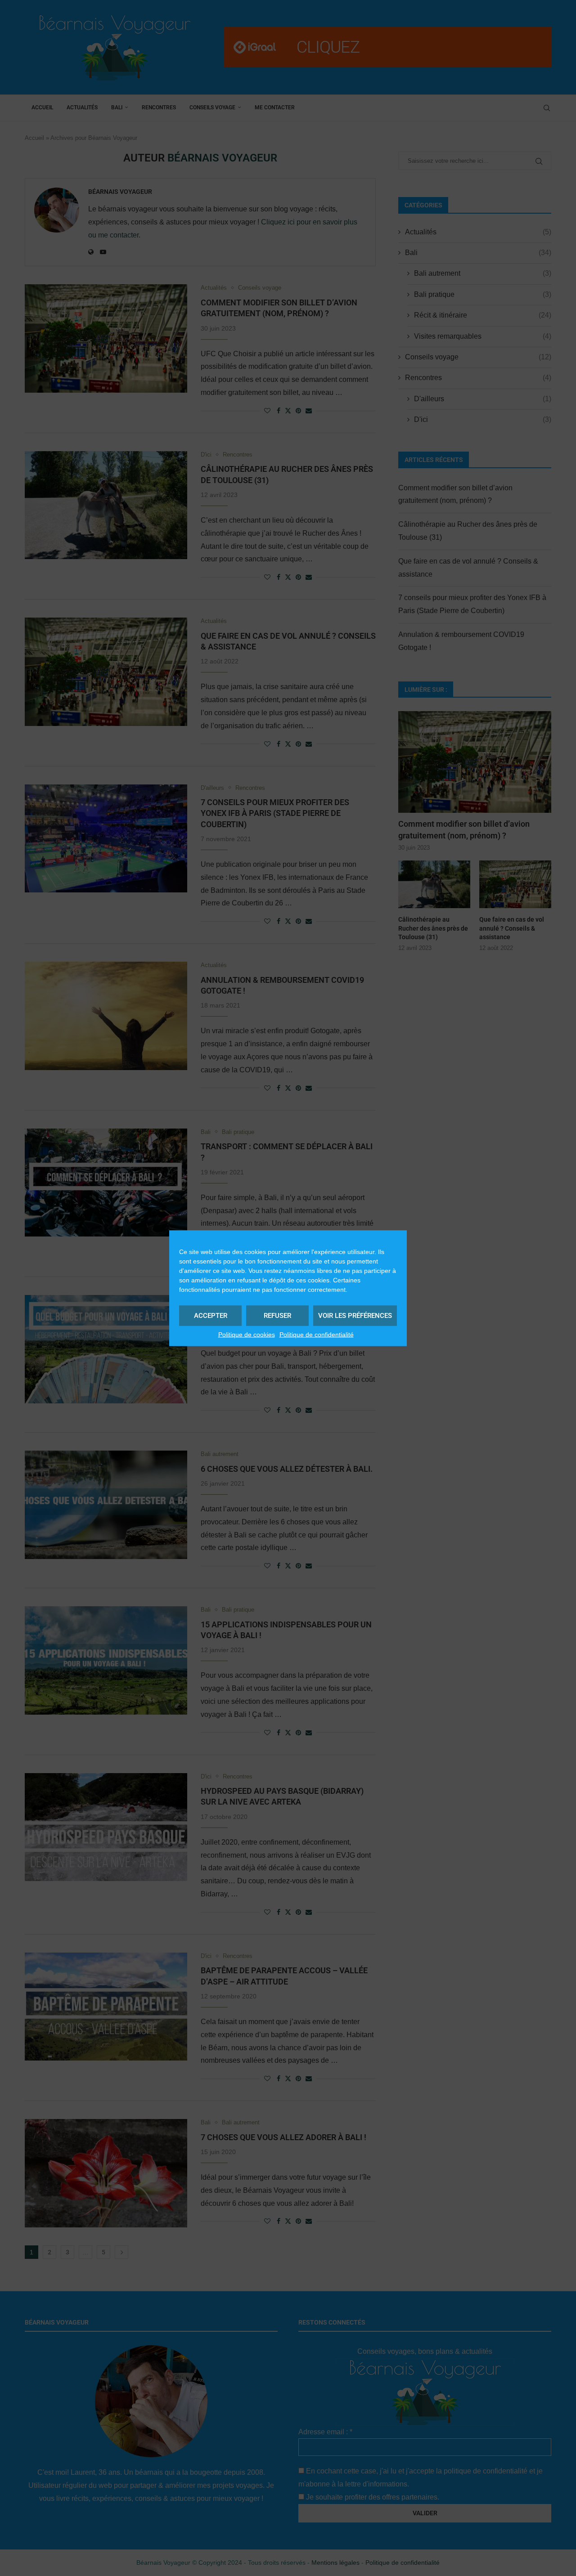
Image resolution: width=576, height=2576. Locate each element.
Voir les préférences (355, 1316)
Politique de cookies (247, 1334)
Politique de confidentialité (317, 1334)
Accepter (211, 1316)
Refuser (277, 1316)
